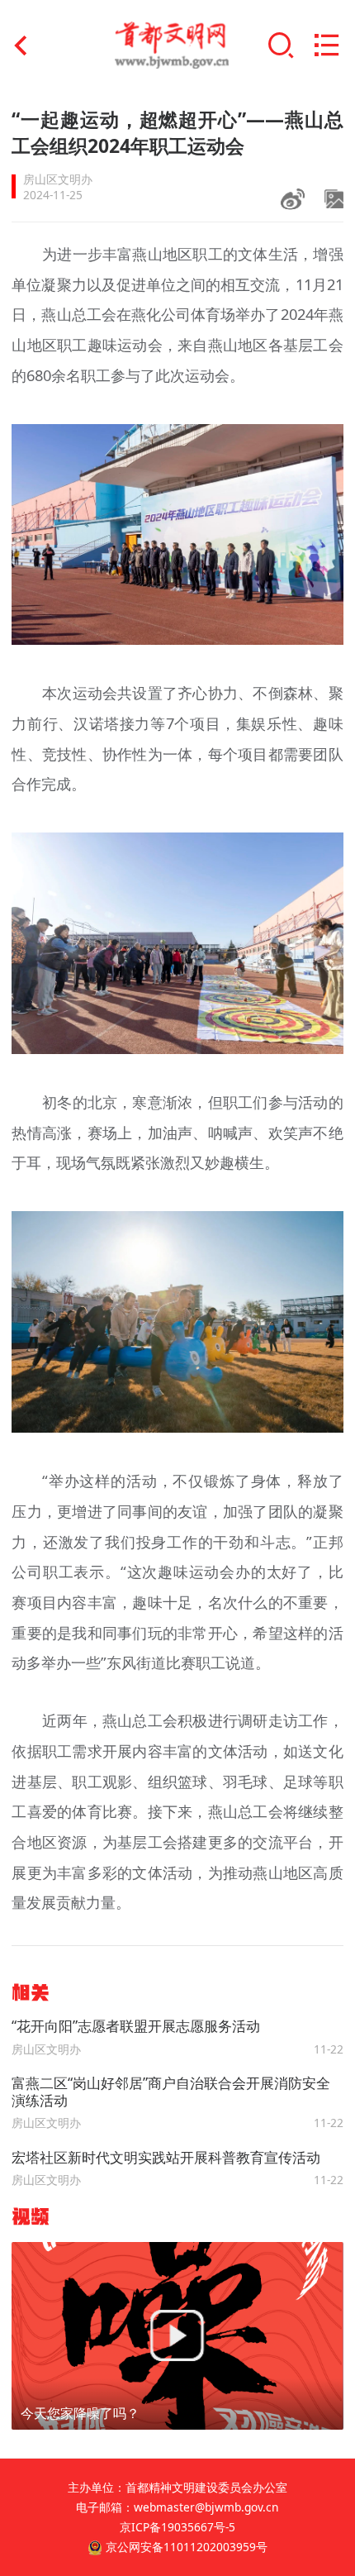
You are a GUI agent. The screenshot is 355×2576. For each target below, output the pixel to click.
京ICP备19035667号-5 (177, 2527)
